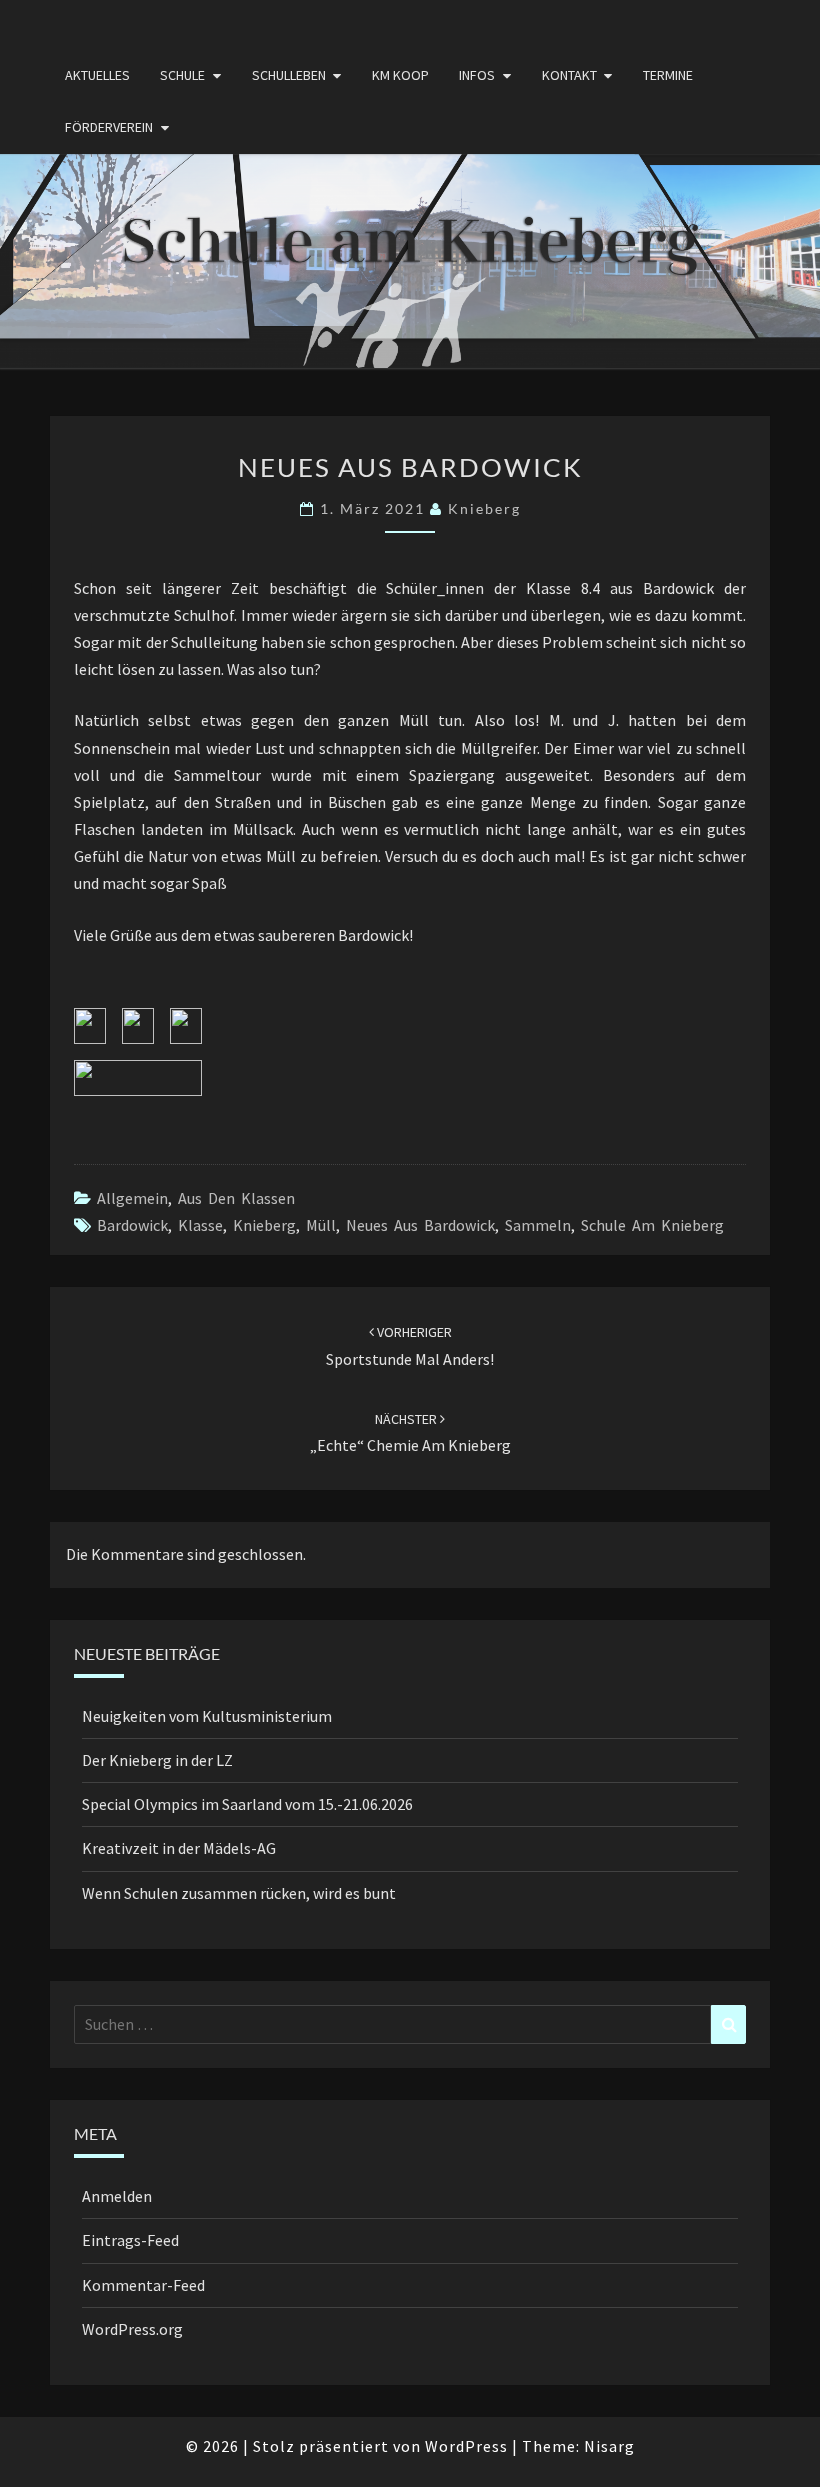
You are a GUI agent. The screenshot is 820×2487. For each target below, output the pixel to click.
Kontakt (569, 75)
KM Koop (400, 75)
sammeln (538, 1225)
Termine (668, 75)
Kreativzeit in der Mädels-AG (179, 1848)
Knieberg (264, 1225)
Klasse (200, 1225)
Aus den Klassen (236, 1198)
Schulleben (289, 75)
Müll (321, 1225)
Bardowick (132, 1225)
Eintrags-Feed (130, 2240)
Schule (182, 75)
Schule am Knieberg (652, 1225)
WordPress (466, 2446)
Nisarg (609, 2446)
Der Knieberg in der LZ (157, 1760)
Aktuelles (97, 75)
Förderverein (109, 127)
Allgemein (132, 1198)
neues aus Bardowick (420, 1225)
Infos (477, 75)
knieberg (484, 508)
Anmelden (117, 2196)
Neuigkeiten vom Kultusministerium (207, 1716)
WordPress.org (132, 2329)
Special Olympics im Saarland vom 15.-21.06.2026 (247, 1804)
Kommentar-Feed (143, 2285)
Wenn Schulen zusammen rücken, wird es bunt (239, 1893)
